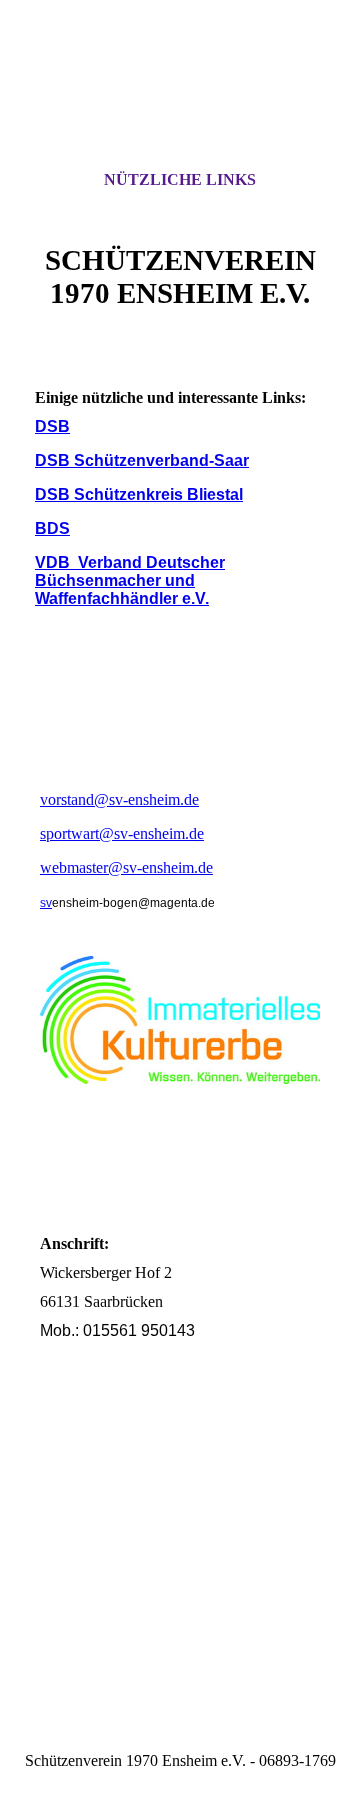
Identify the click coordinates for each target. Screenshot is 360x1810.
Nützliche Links (180, 179)
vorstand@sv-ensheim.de (119, 799)
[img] (180, 103)
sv (46, 903)
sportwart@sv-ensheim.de (122, 833)
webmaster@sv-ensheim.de (126, 867)
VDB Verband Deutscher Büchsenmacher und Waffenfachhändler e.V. (130, 580)
